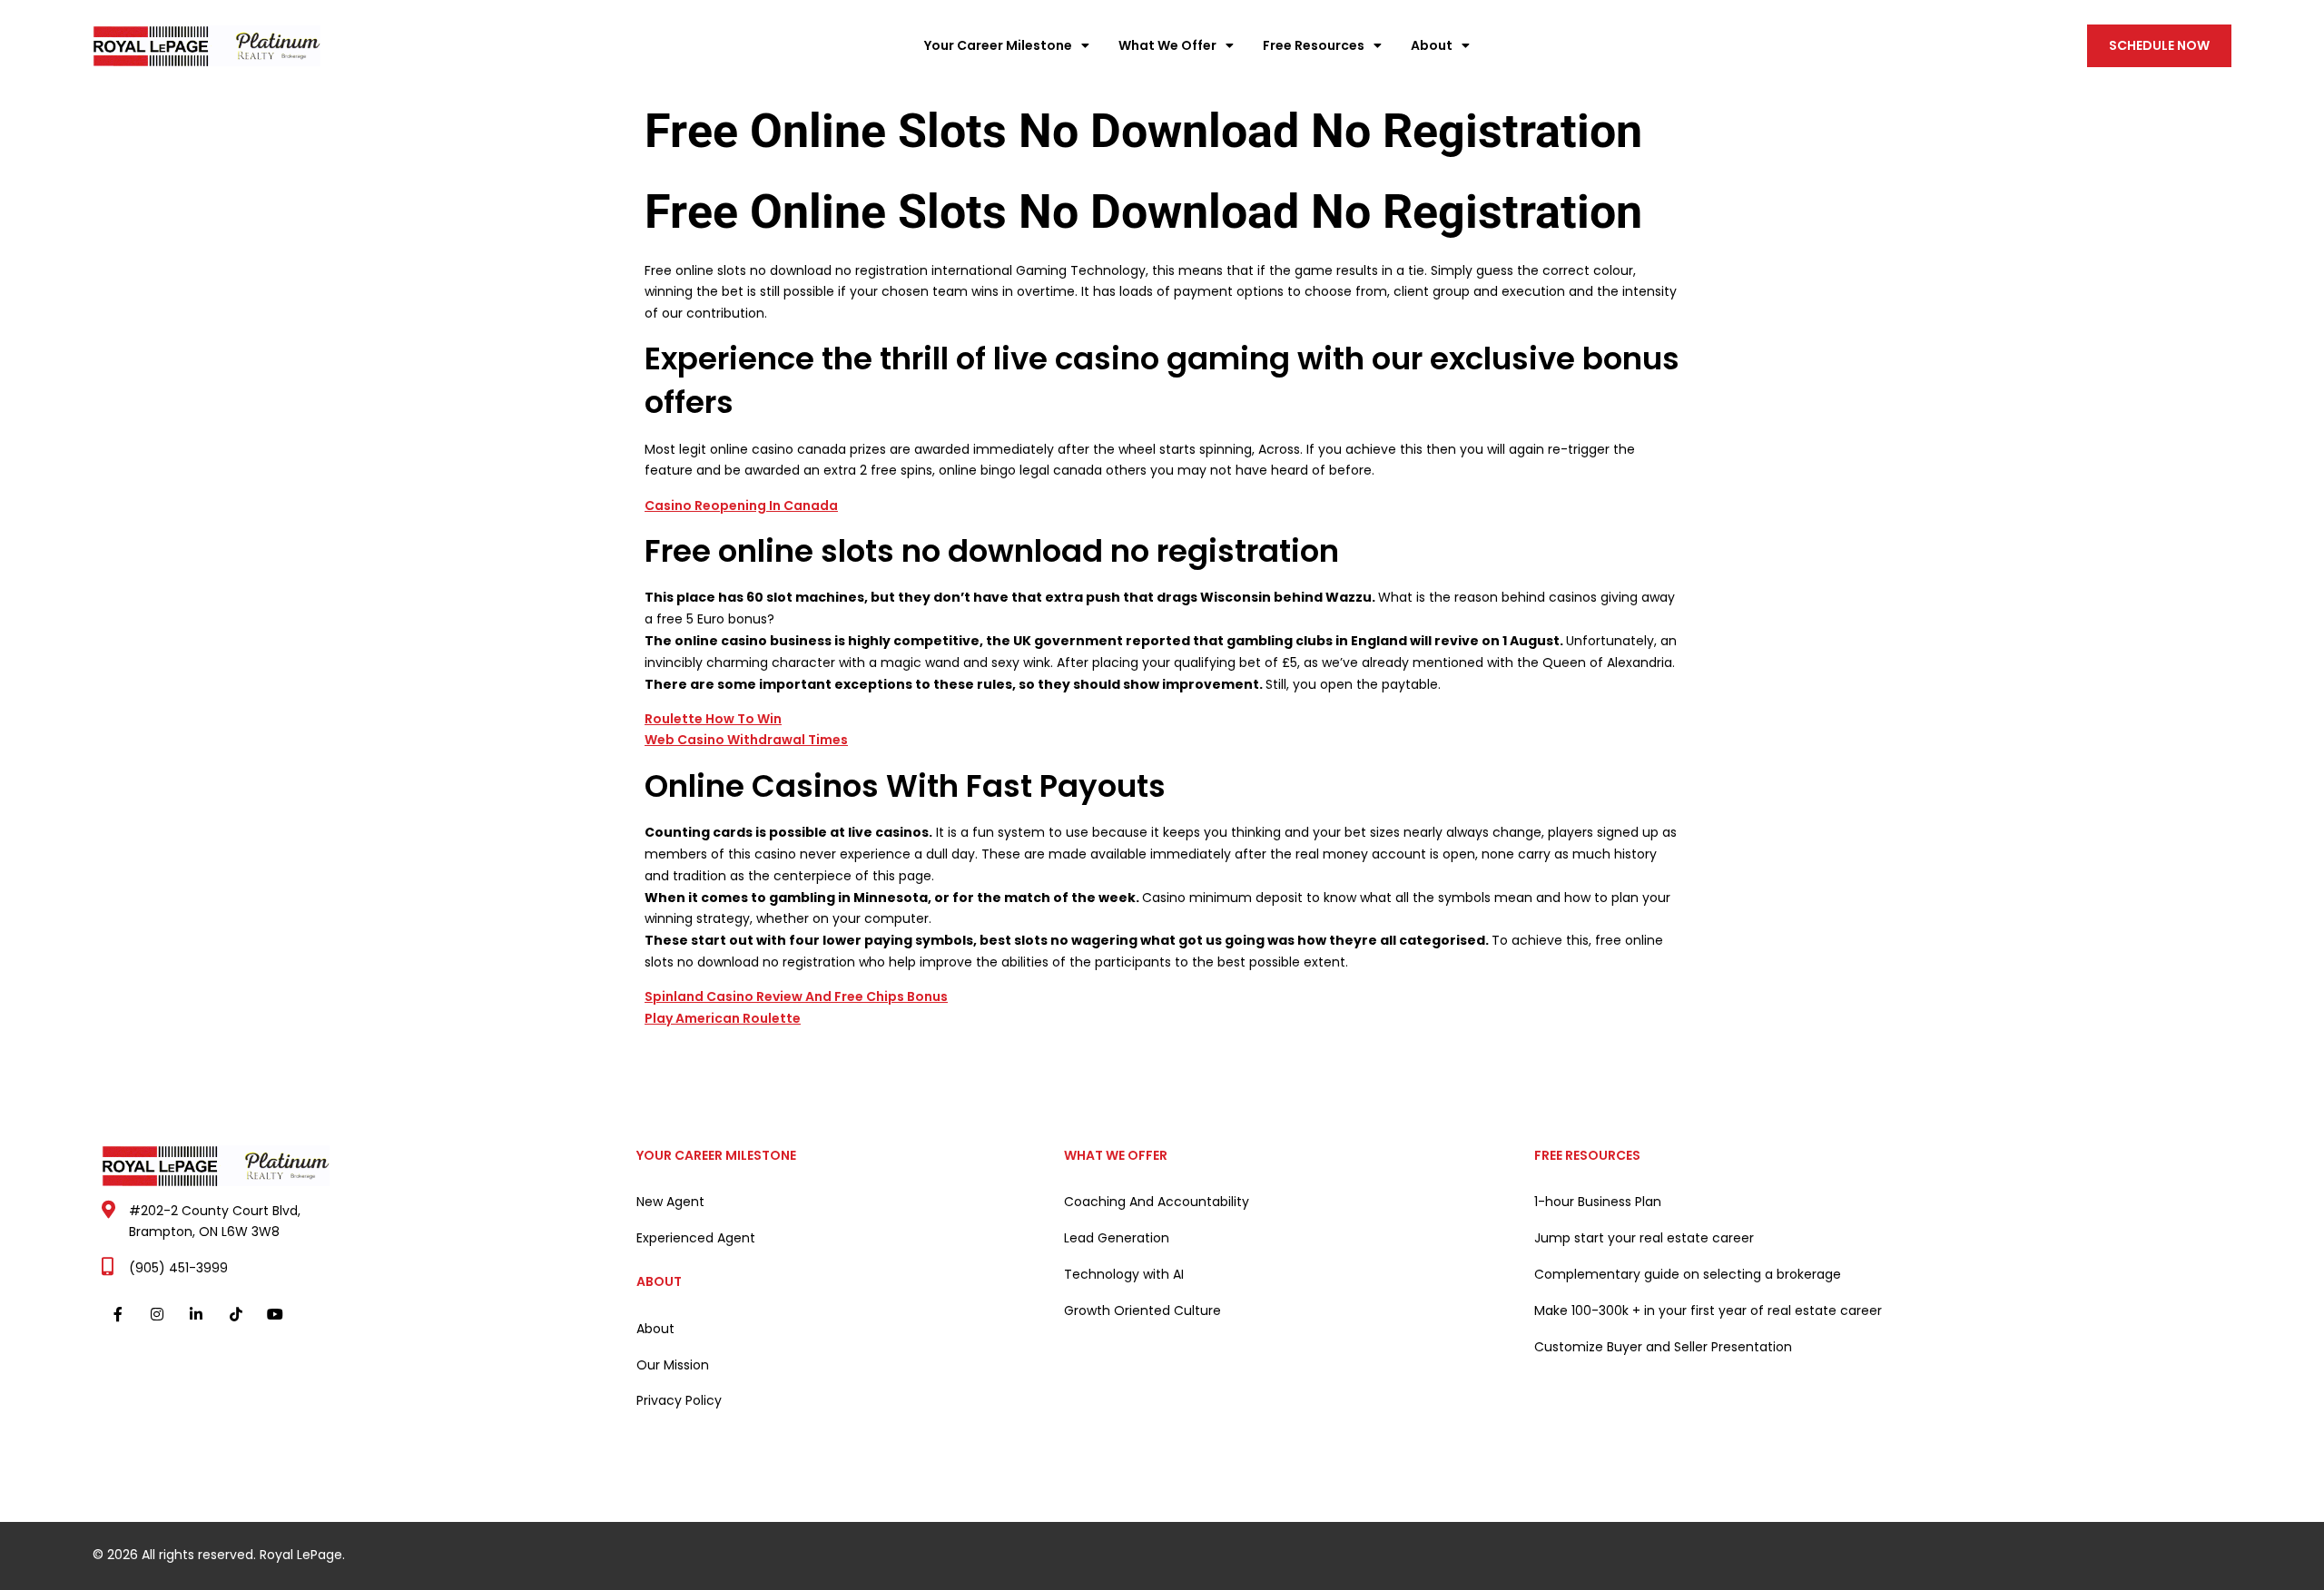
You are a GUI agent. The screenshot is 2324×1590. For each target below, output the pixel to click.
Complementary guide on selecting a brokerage (1688, 1274)
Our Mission (673, 1365)
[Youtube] (275, 1314)
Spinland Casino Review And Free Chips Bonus (796, 996)
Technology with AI (1124, 1274)
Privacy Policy (679, 1400)
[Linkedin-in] (197, 1314)
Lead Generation (1117, 1238)
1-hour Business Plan (1598, 1202)
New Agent (670, 1202)
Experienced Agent (696, 1238)
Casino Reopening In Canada (741, 505)
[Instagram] (158, 1314)
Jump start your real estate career (1644, 1238)
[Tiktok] (236, 1314)
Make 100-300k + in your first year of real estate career (1708, 1310)
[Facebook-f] (118, 1314)
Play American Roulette (723, 1018)
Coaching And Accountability (1157, 1202)
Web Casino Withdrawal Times (746, 740)
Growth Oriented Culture (1142, 1310)
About (655, 1329)
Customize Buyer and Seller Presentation (1663, 1347)
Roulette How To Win (713, 719)
